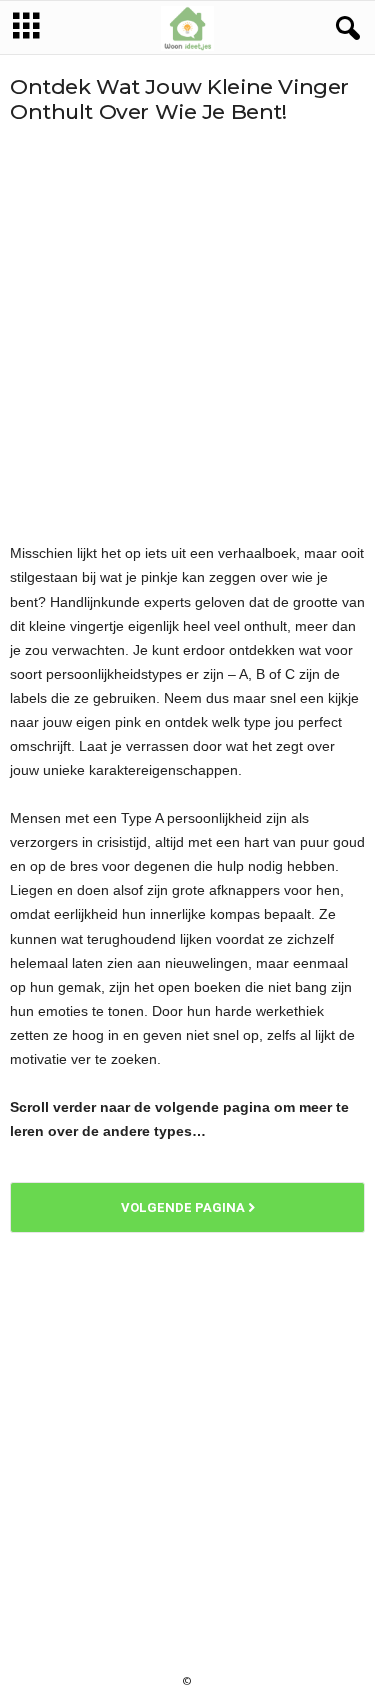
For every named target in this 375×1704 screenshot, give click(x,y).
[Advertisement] (187, 332)
